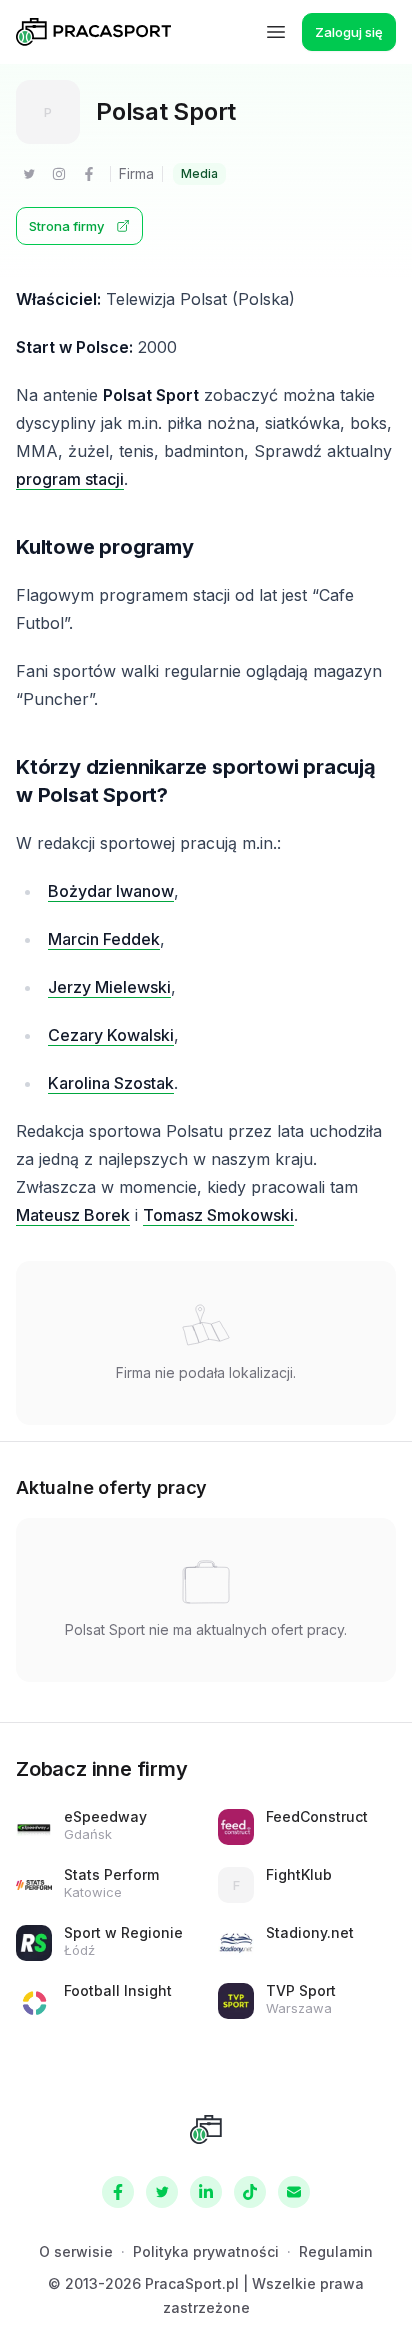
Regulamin (336, 2251)
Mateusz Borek (73, 1215)
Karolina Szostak (111, 1083)
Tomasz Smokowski (218, 1215)
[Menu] (276, 32)
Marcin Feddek (104, 939)
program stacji (70, 479)
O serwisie (76, 2251)
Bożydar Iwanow (111, 891)
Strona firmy (66, 226)
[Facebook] (89, 174)
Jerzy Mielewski (109, 987)
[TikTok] (250, 2192)
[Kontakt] (294, 2192)
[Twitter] (29, 174)
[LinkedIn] (206, 2192)
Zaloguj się (349, 32)
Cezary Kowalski (111, 1035)
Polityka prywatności (206, 2251)
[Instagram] (59, 174)
